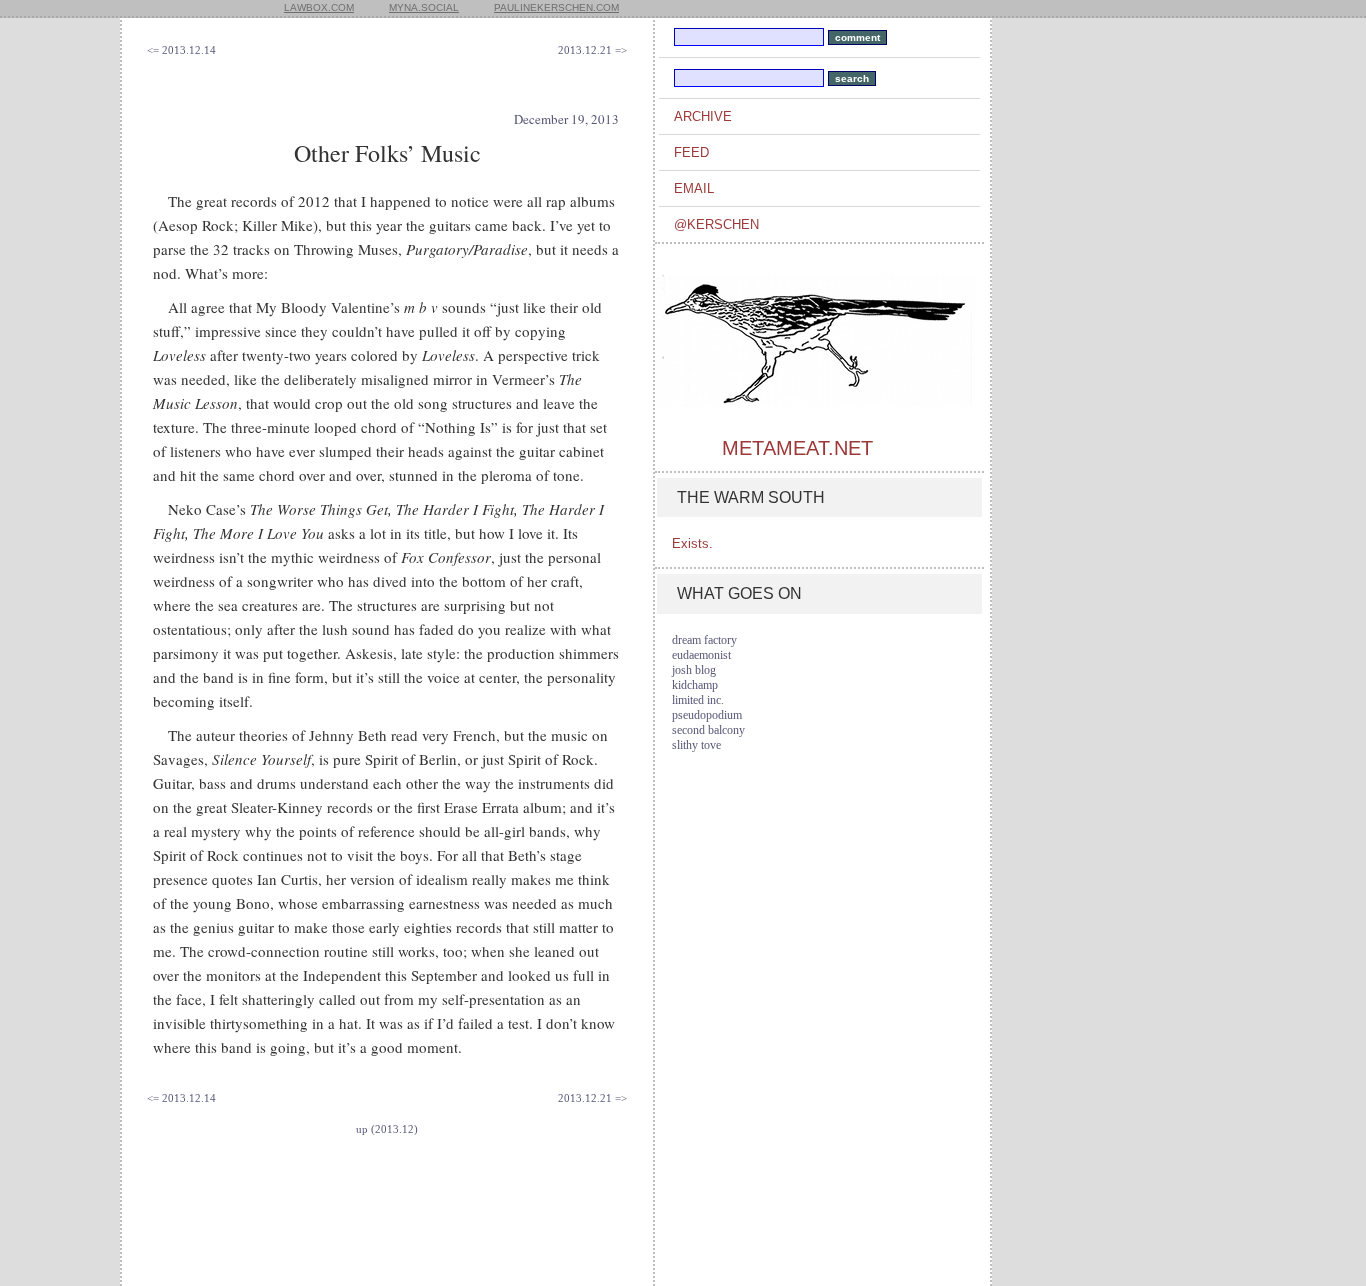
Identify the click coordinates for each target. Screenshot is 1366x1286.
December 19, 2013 (566, 119)
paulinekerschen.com (556, 7)
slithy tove (696, 745)
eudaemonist (701, 655)
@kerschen (716, 224)
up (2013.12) (387, 1129)
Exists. (692, 543)
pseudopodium (707, 715)
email (694, 188)
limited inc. (698, 700)
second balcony (708, 730)
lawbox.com (319, 7)
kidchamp (695, 685)
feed (691, 152)
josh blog (694, 670)
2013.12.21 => (592, 50)
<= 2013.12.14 (181, 50)
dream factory (704, 640)
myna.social (424, 7)
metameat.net (797, 448)
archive (703, 116)
